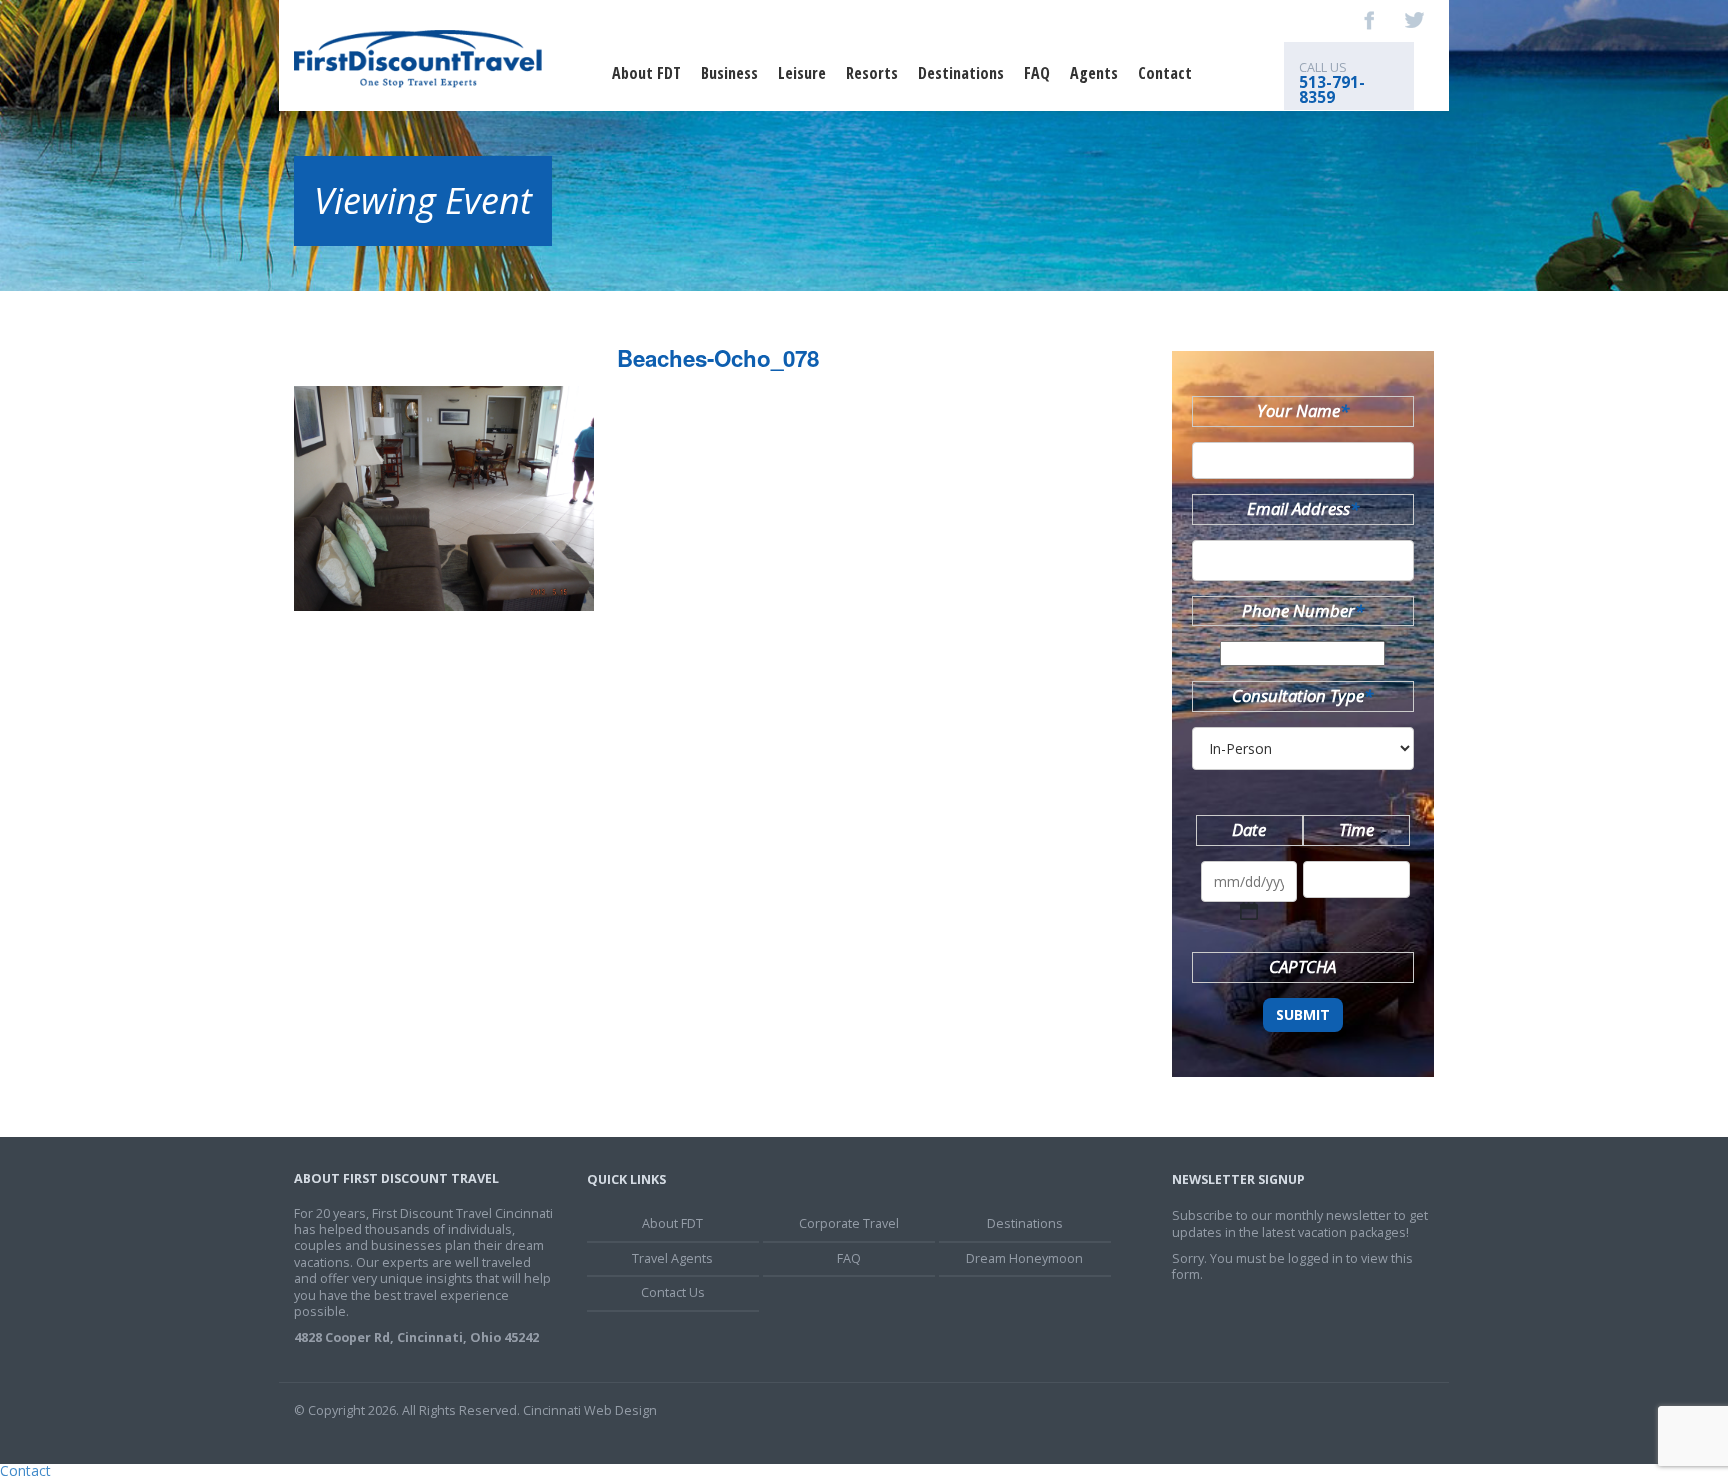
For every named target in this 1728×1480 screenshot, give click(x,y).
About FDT (646, 73)
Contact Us (673, 1292)
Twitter (1414, 20)
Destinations (961, 73)
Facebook (1370, 20)
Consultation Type (1302, 695)
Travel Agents (672, 1258)
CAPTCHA (1302, 966)
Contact (1165, 73)
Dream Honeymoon (1024, 1258)
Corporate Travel (849, 1223)
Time (1356, 829)
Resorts (872, 73)
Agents (1094, 73)
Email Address (1303, 508)
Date (1249, 829)
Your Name (1303, 410)
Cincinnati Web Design (590, 1410)
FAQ (1037, 73)
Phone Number (1303, 610)
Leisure (802, 73)
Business (729, 73)
